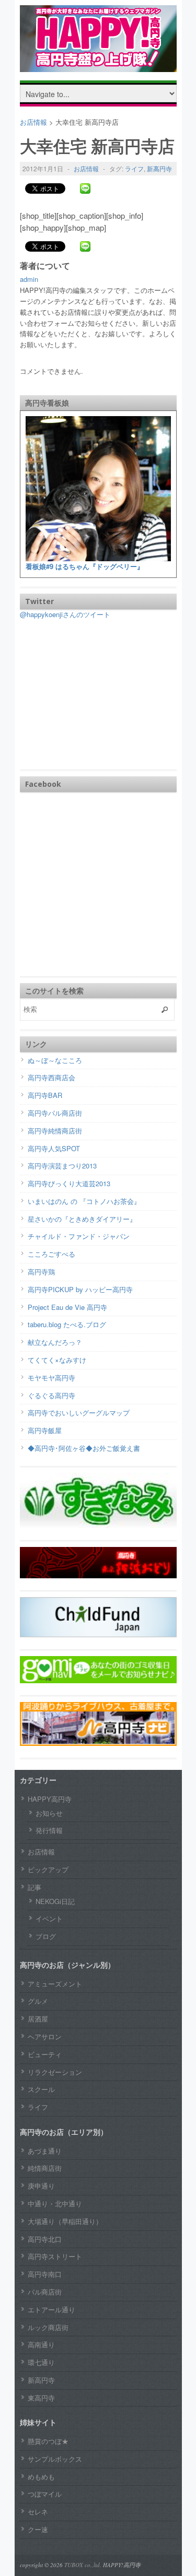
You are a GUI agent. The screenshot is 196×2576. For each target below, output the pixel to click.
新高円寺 (159, 168)
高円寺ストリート (55, 2256)
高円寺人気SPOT (54, 1148)
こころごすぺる (51, 1254)
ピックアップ (48, 1869)
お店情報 (86, 168)
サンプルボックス (55, 2459)
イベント (49, 1918)
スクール (41, 2089)
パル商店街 (45, 2292)
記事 (34, 1887)
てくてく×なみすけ (57, 1360)
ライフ (134, 168)
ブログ (46, 1936)
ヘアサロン (45, 2036)
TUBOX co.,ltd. (83, 2565)
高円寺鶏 (41, 1272)
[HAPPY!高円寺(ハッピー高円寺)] (98, 64)
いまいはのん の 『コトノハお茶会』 (84, 1201)
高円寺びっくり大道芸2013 (69, 1183)
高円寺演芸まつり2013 (62, 1166)
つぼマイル (45, 2494)
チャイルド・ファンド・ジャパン (79, 1236)
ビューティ (45, 2054)
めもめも (41, 2477)
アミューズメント (55, 1984)
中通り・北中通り (55, 2203)
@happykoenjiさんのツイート (65, 614)
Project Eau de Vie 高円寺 (67, 1307)
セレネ (38, 2512)
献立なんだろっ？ (55, 1342)
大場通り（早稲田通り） (65, 2221)
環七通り (41, 2362)
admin (29, 279)
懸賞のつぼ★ (48, 2441)
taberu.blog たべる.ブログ (67, 1324)
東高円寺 (41, 2398)
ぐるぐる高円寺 (51, 1395)
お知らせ (49, 1813)
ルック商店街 (48, 2327)
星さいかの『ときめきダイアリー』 (82, 1219)
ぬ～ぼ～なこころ (55, 1060)
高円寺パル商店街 (55, 1113)
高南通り (41, 2344)
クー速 (38, 2529)
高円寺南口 (45, 2274)
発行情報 (49, 1830)
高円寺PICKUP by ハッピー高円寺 (80, 1289)
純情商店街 (45, 2168)
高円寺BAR (45, 1095)
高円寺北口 (45, 2239)
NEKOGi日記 (55, 1901)
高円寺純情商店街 (55, 1131)
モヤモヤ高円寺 (51, 1378)
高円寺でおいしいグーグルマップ (79, 1413)
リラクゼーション (55, 2072)
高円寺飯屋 (45, 1430)
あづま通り (45, 2151)
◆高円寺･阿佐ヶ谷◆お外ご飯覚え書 (84, 1448)
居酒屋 (38, 2019)
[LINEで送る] (85, 188)
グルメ (38, 2001)
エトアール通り (51, 2309)
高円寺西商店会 (51, 1077)
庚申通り (41, 2186)
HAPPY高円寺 (50, 1799)
